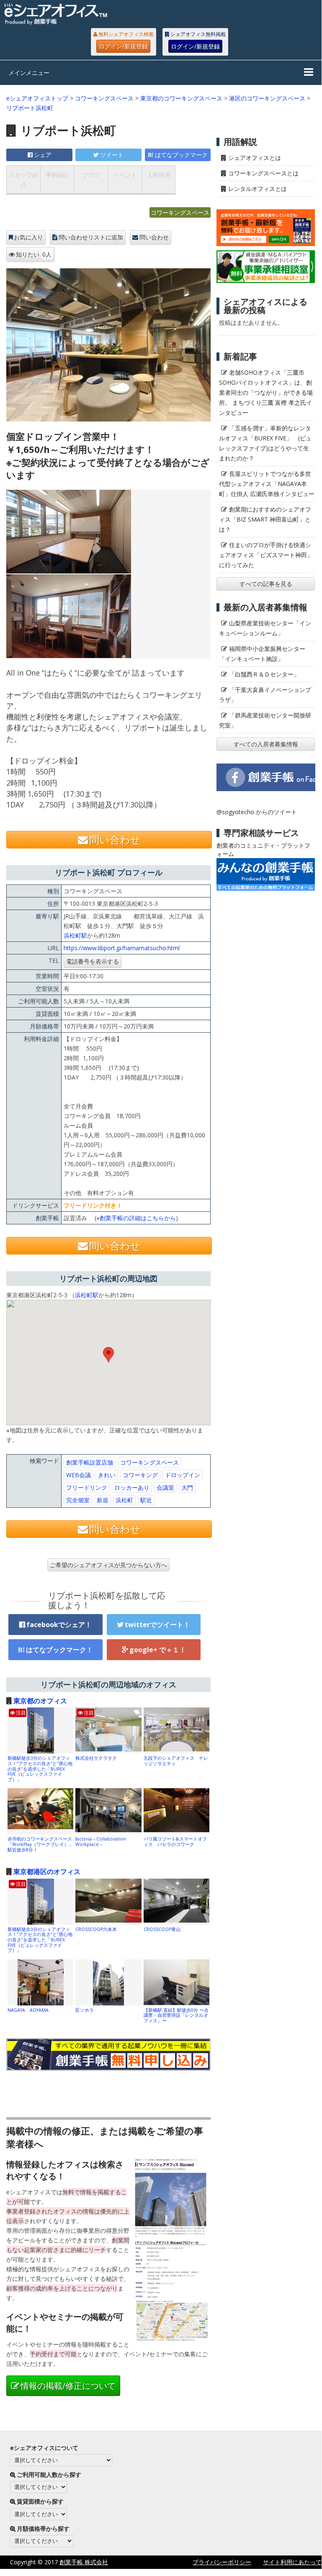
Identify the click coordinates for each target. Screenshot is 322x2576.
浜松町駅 (75, 935)
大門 (187, 1487)
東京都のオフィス (40, 1701)
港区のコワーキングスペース (267, 98)
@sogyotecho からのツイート (257, 812)
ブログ (91, 175)
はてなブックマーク (181, 155)
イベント (125, 175)
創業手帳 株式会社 (84, 2562)
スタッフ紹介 (23, 180)
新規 (103, 1500)
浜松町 (124, 1500)
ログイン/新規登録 (123, 46)
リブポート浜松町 (30, 108)
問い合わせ (154, 237)
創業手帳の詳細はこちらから (138, 1218)
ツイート (112, 155)
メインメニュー (29, 73)
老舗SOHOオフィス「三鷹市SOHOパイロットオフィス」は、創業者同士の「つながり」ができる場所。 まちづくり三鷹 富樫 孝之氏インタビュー (266, 392)
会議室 (165, 1487)
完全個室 (78, 1500)
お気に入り (28, 237)
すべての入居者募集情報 (266, 744)
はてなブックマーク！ (59, 1650)
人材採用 (159, 175)
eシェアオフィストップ (37, 98)
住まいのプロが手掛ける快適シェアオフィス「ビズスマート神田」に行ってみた (266, 555)
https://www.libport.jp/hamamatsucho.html (122, 948)
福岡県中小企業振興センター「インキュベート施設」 (262, 654)
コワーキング (140, 1475)
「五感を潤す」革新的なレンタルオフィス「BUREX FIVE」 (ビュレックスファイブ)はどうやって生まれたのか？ (265, 443)
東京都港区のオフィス (47, 1872)
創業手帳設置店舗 (90, 1462)
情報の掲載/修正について (68, 2386)
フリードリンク (87, 1487)
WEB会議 (79, 1475)
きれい (107, 1475)
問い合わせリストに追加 (91, 237)
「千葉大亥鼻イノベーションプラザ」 (265, 695)
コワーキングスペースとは (263, 173)
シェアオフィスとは (255, 158)
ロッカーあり (132, 1487)
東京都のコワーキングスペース (181, 98)
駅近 (146, 1500)
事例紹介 (57, 175)
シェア (43, 155)
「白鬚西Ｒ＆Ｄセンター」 (264, 674)
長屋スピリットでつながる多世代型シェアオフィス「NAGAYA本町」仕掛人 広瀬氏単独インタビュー (267, 484)
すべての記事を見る (266, 584)
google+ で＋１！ (158, 1650)
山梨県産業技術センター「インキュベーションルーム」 (265, 628)
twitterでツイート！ (157, 1625)
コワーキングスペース (104, 98)
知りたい (34, 254)
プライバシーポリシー (222, 2562)
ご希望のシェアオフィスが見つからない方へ (108, 1565)
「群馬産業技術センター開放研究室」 (265, 720)
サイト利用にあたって (292, 2562)
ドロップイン (183, 1475)
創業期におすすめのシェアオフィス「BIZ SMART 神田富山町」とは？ (265, 519)
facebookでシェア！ (59, 1625)
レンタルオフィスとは (258, 189)
